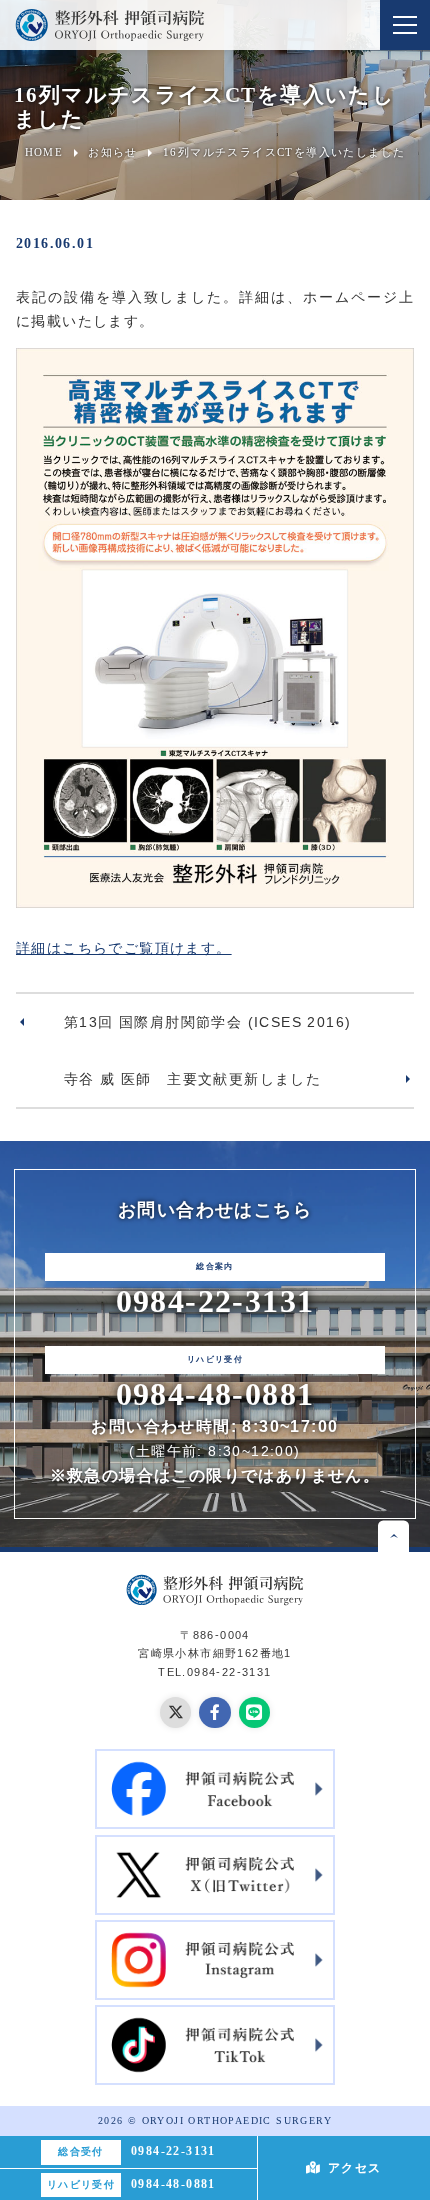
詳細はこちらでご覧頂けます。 (124, 948)
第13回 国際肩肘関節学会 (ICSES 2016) (207, 1022)
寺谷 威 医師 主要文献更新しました (192, 1079)
